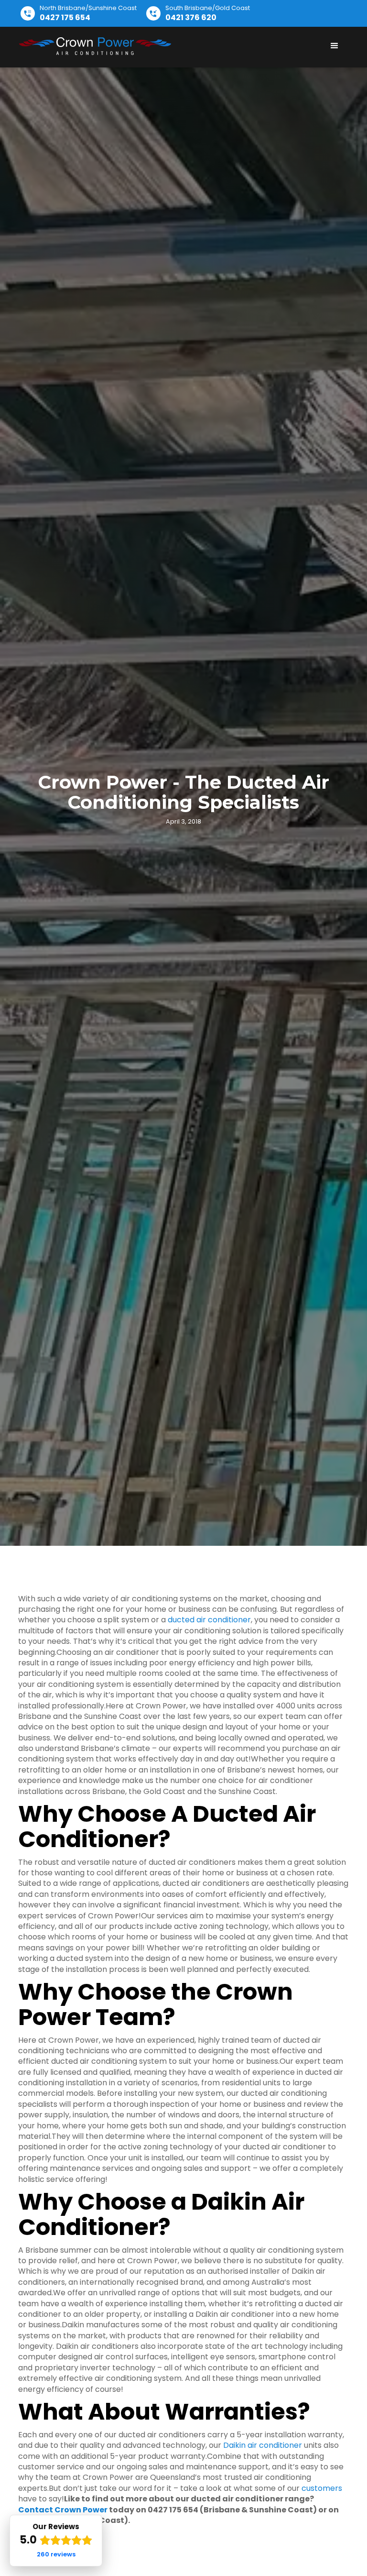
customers (322, 2488)
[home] (95, 46)
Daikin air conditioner (263, 2445)
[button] (335, 46)
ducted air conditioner (209, 1620)
